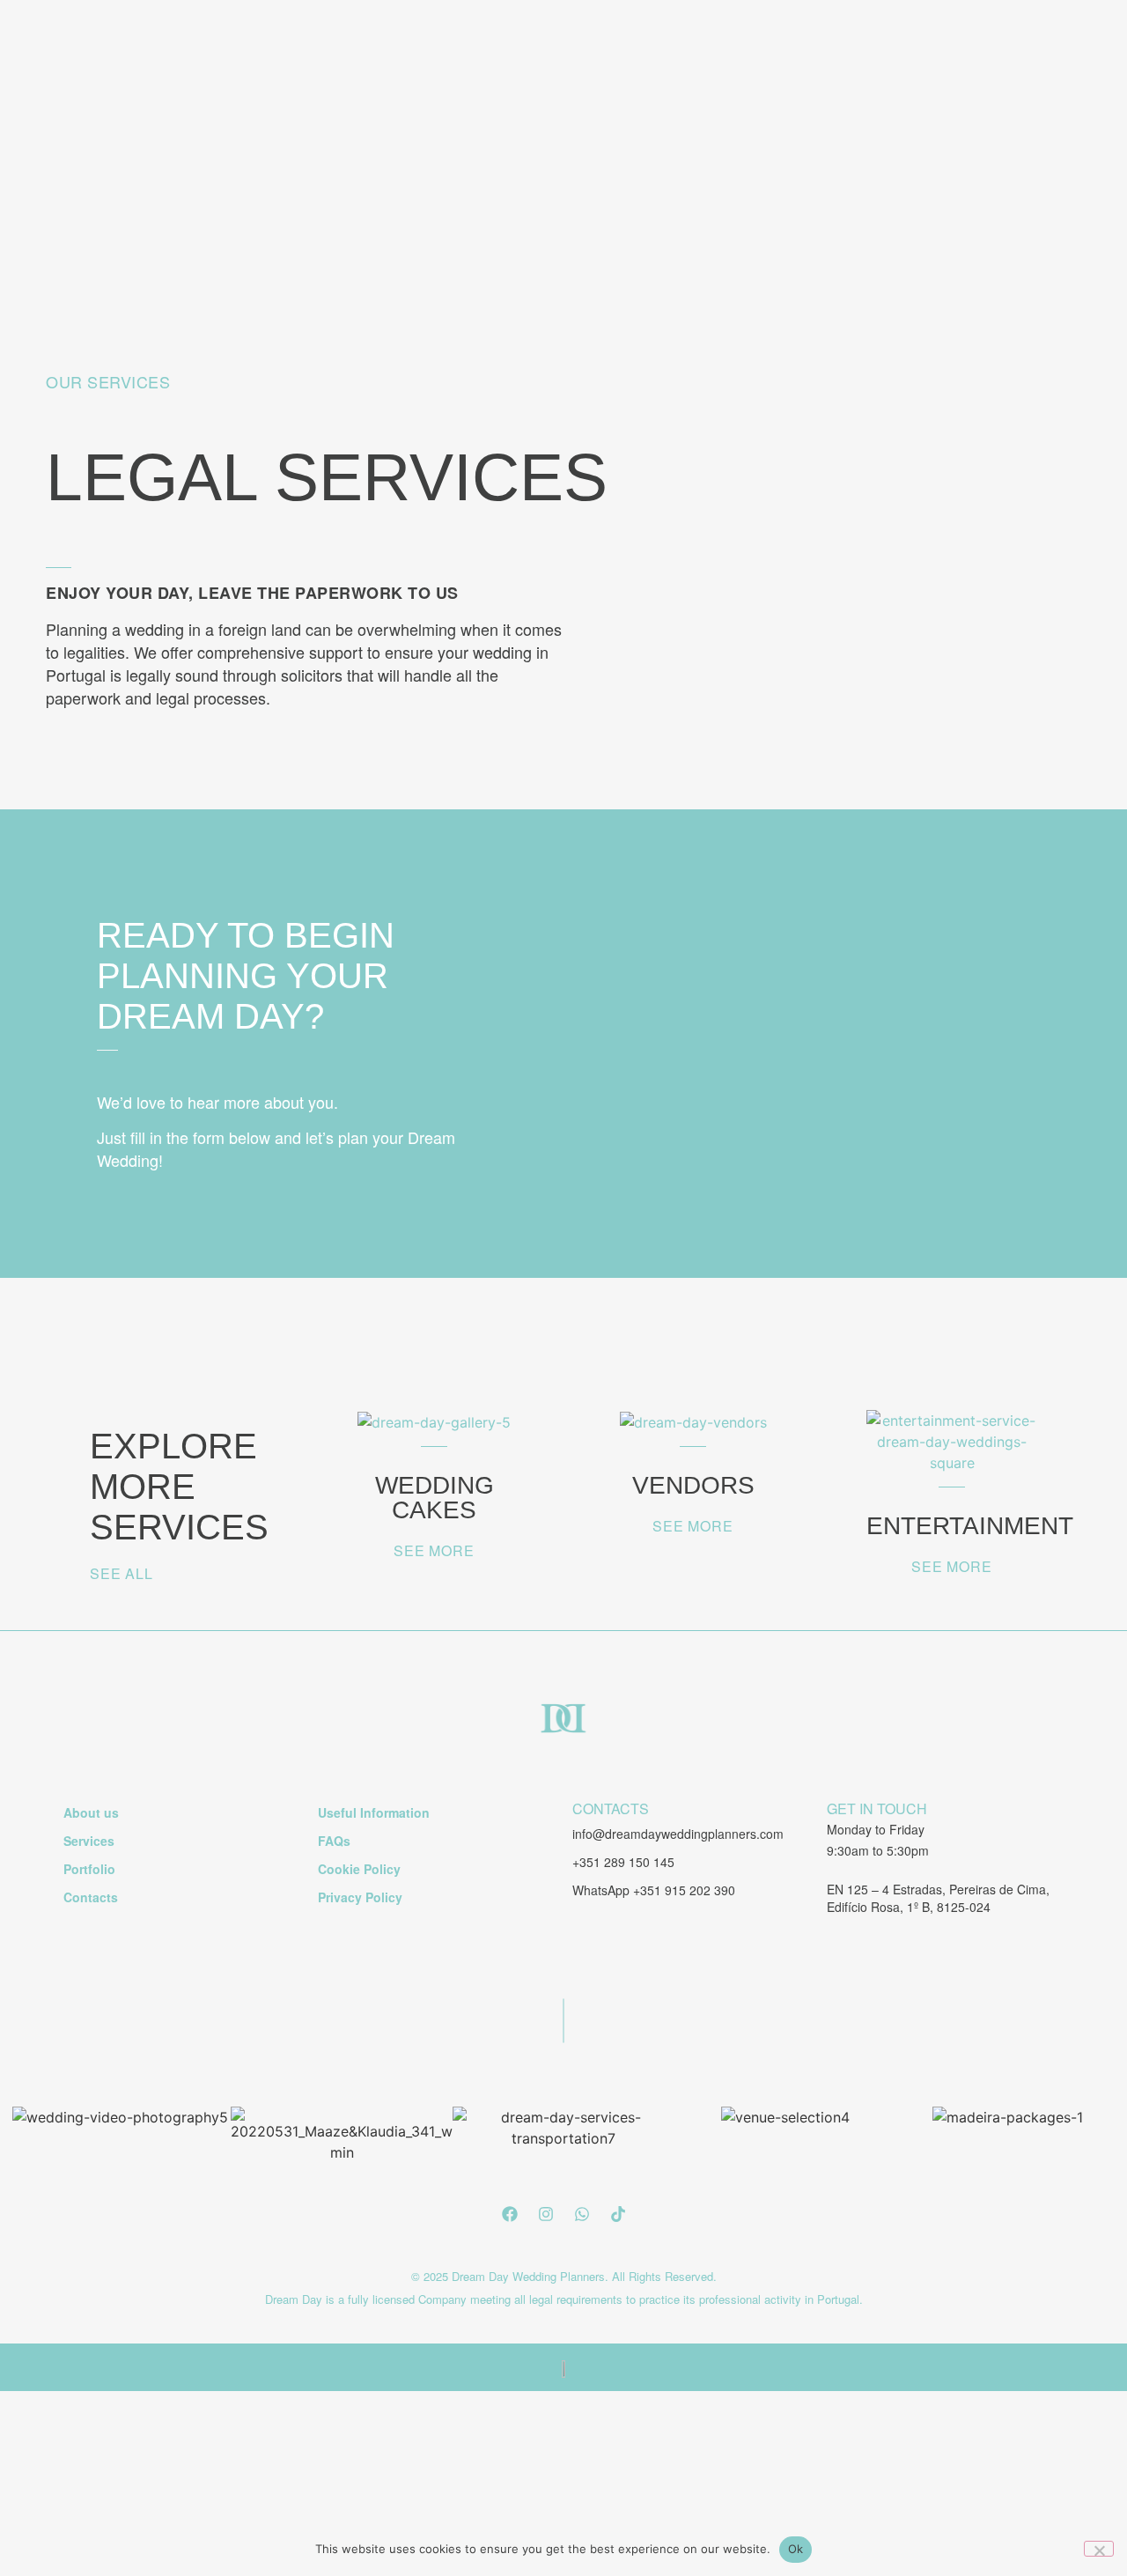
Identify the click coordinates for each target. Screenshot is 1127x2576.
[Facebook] (510, 2214)
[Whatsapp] (582, 2214)
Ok (796, 2549)
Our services (108, 381)
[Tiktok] (618, 2214)
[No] (1099, 2549)
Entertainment (970, 1526)
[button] (611, 1809)
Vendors (693, 1485)
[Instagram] (546, 2214)
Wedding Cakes (435, 1498)
